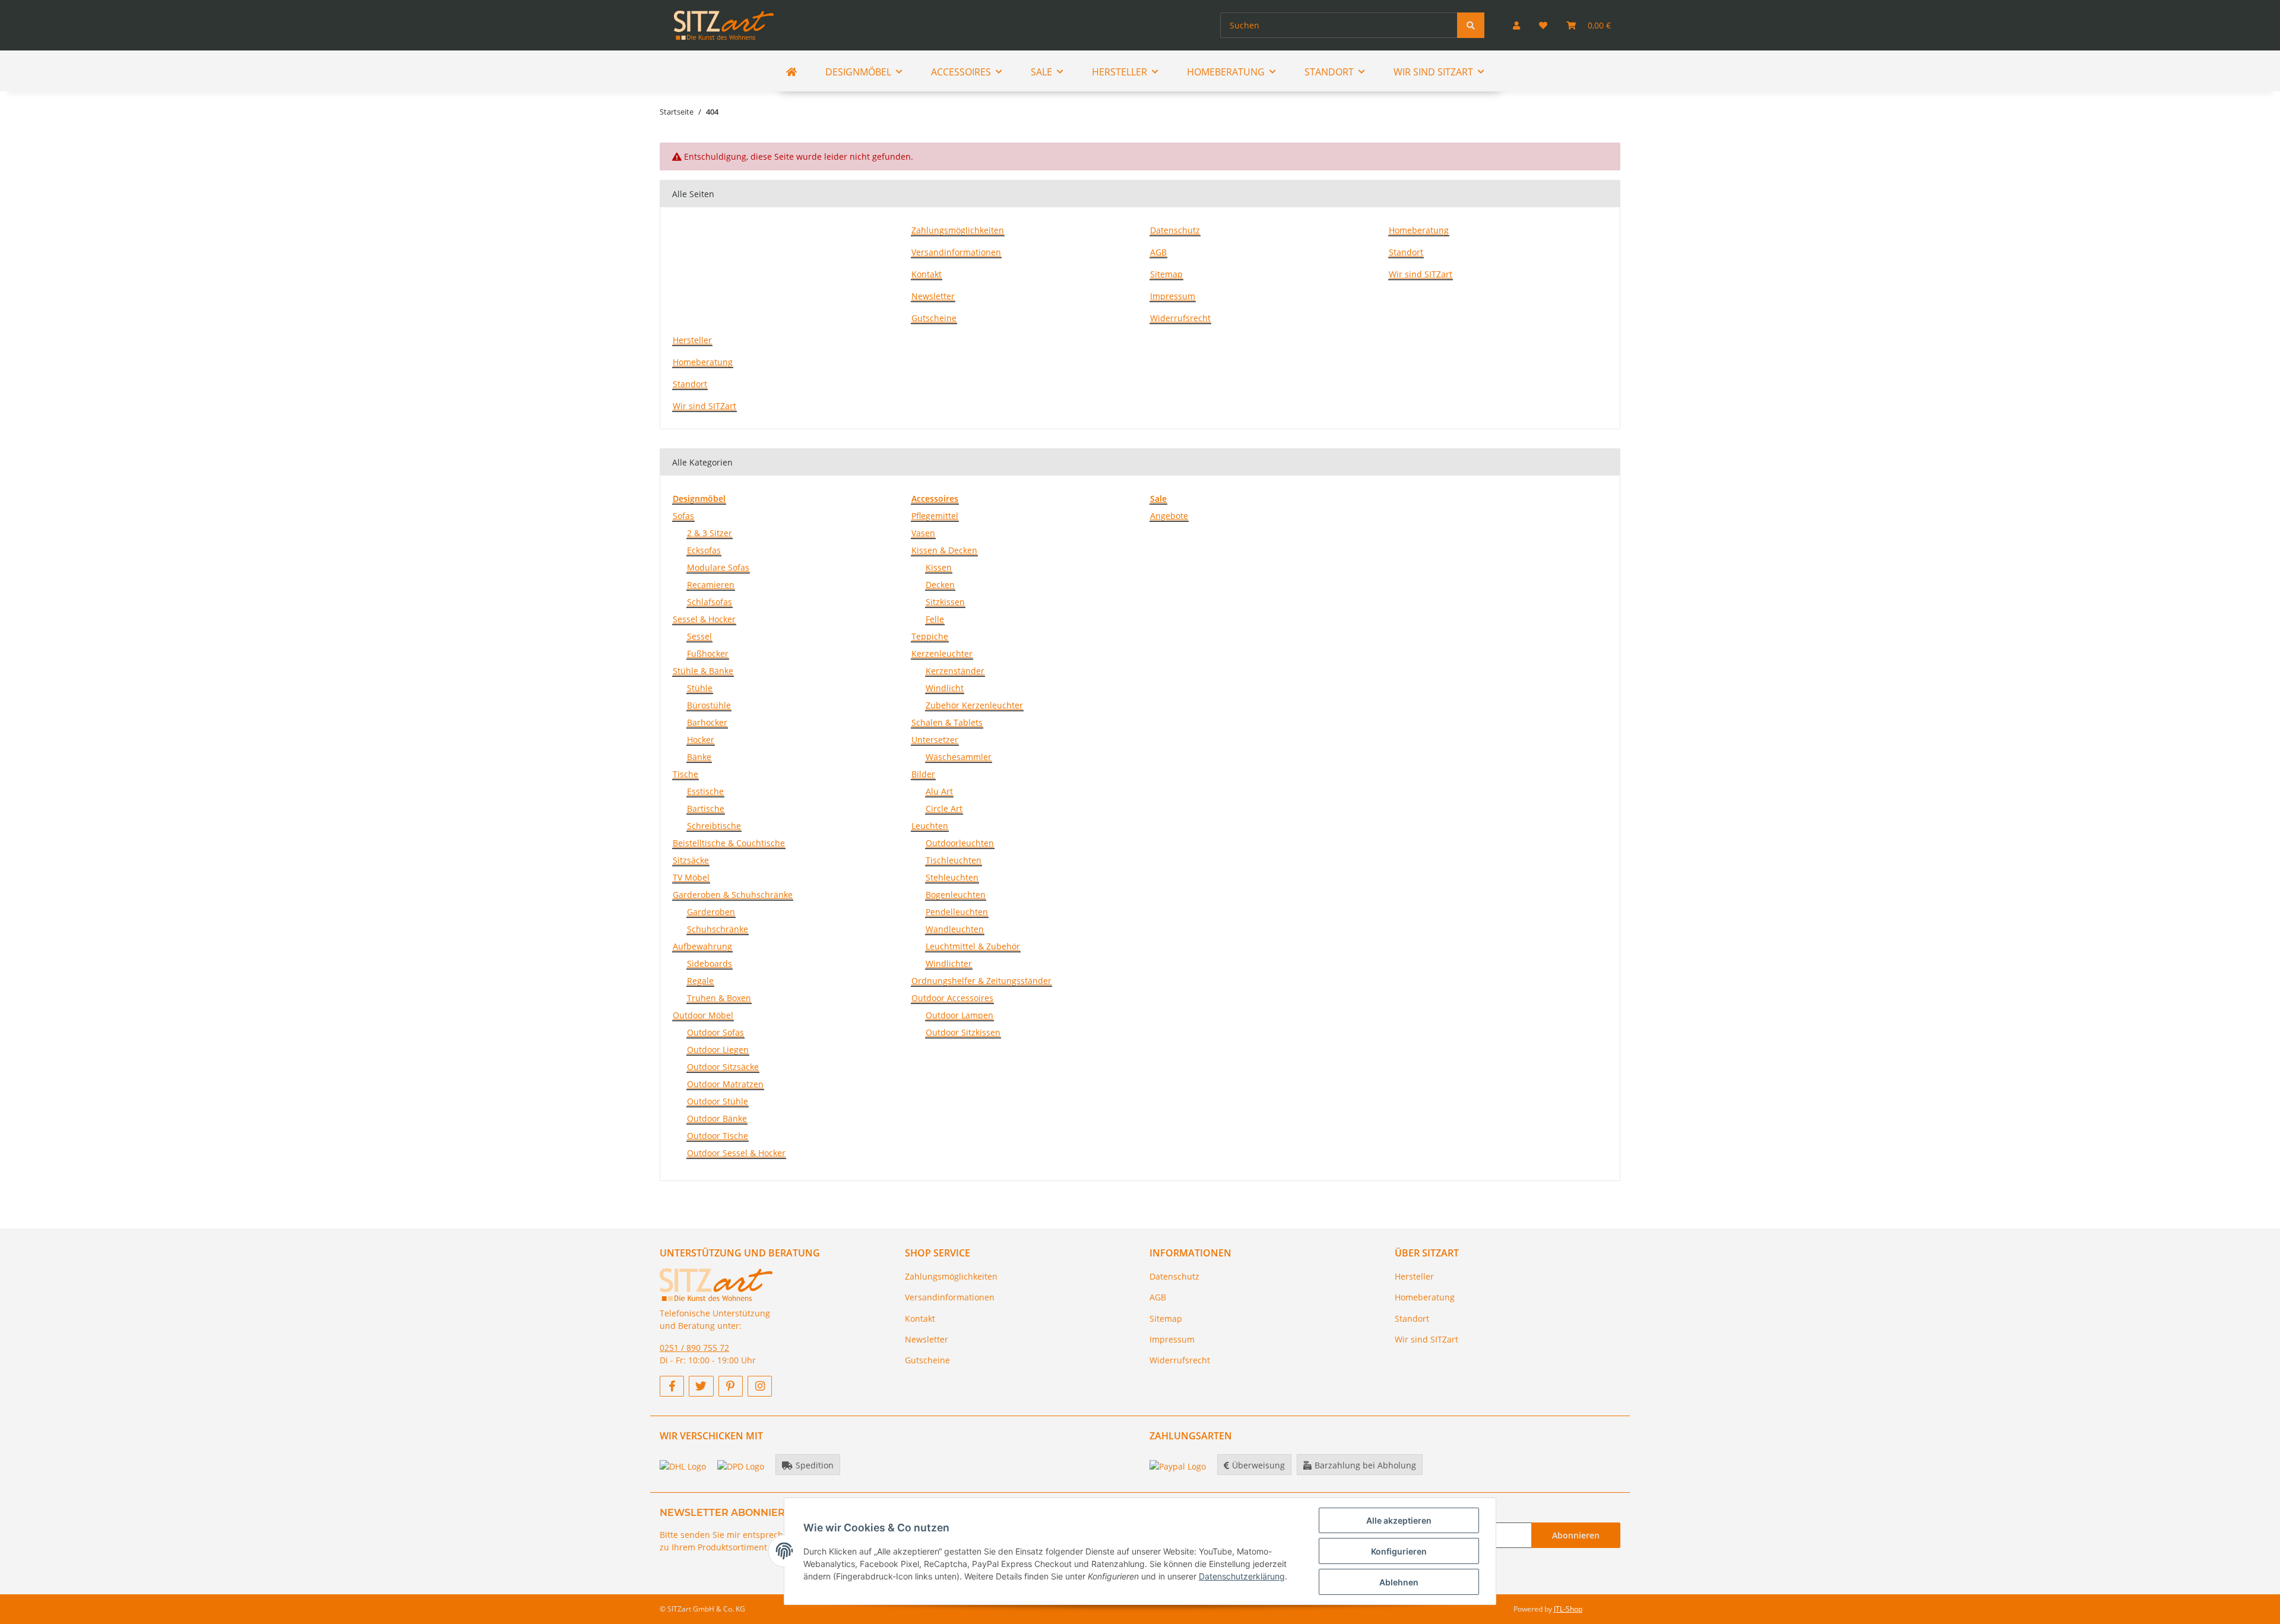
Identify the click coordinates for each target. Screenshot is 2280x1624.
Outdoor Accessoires (952, 998)
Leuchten (930, 826)
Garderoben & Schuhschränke (733, 895)
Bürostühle (709, 705)
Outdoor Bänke (717, 1118)
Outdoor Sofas (715, 1032)
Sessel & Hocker (704, 619)
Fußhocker (708, 653)
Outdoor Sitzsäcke (723, 1067)
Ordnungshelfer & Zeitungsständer (981, 981)
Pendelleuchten (957, 912)
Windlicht (945, 688)
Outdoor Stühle (718, 1101)
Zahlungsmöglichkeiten (958, 230)
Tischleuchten (954, 860)
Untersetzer (935, 740)
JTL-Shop (1568, 1609)
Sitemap (1166, 274)
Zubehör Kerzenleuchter (974, 705)
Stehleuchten (952, 877)
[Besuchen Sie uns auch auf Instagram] (760, 1386)
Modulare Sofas (718, 567)
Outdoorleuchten (960, 843)
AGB (1158, 252)
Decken (940, 585)
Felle (935, 619)
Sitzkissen (945, 602)
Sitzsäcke (691, 860)
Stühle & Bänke (703, 671)
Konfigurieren (1399, 1551)
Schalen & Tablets (947, 722)
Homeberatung (1419, 230)
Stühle (700, 688)
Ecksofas (704, 550)
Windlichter (949, 963)
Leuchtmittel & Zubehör (973, 946)
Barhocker (707, 722)
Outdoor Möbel (703, 1015)
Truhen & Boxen (719, 998)
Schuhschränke (718, 929)
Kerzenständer (955, 671)
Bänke (699, 757)
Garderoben (711, 912)
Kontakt (927, 274)
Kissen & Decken (944, 550)
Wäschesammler (959, 757)
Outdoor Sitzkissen (963, 1032)
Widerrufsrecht (1180, 318)
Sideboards (710, 963)
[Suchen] (1471, 25)
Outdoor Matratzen (725, 1084)
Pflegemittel (935, 516)
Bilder (923, 774)
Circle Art (944, 808)
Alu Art (939, 791)
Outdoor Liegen (718, 1050)
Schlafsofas (710, 602)
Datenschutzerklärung (1242, 1576)
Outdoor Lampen (959, 1015)
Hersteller (692, 340)
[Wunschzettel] (1543, 25)
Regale (700, 981)
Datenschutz (1175, 230)
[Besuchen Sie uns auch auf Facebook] (672, 1386)
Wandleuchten (955, 929)
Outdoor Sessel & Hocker (736, 1153)
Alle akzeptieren (1399, 1520)
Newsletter (933, 296)
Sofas (683, 516)
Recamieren (711, 585)
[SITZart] (724, 25)
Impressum (1173, 296)
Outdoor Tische (718, 1136)
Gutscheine (934, 318)
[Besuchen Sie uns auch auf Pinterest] (731, 1386)
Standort (1406, 252)
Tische (685, 774)
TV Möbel (691, 877)
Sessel (699, 636)
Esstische (705, 791)
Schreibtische (714, 826)
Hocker (701, 740)
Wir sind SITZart (1421, 274)
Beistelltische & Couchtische (729, 843)
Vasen (923, 533)
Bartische (706, 808)
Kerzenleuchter (942, 653)
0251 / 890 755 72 (694, 1348)
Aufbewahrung (702, 946)
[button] (1516, 25)
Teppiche (930, 636)
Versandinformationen (956, 252)
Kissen (939, 567)
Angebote (1169, 516)
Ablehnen (1399, 1582)
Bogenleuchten (956, 895)
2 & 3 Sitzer (710, 533)
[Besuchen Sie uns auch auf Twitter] (701, 1386)
